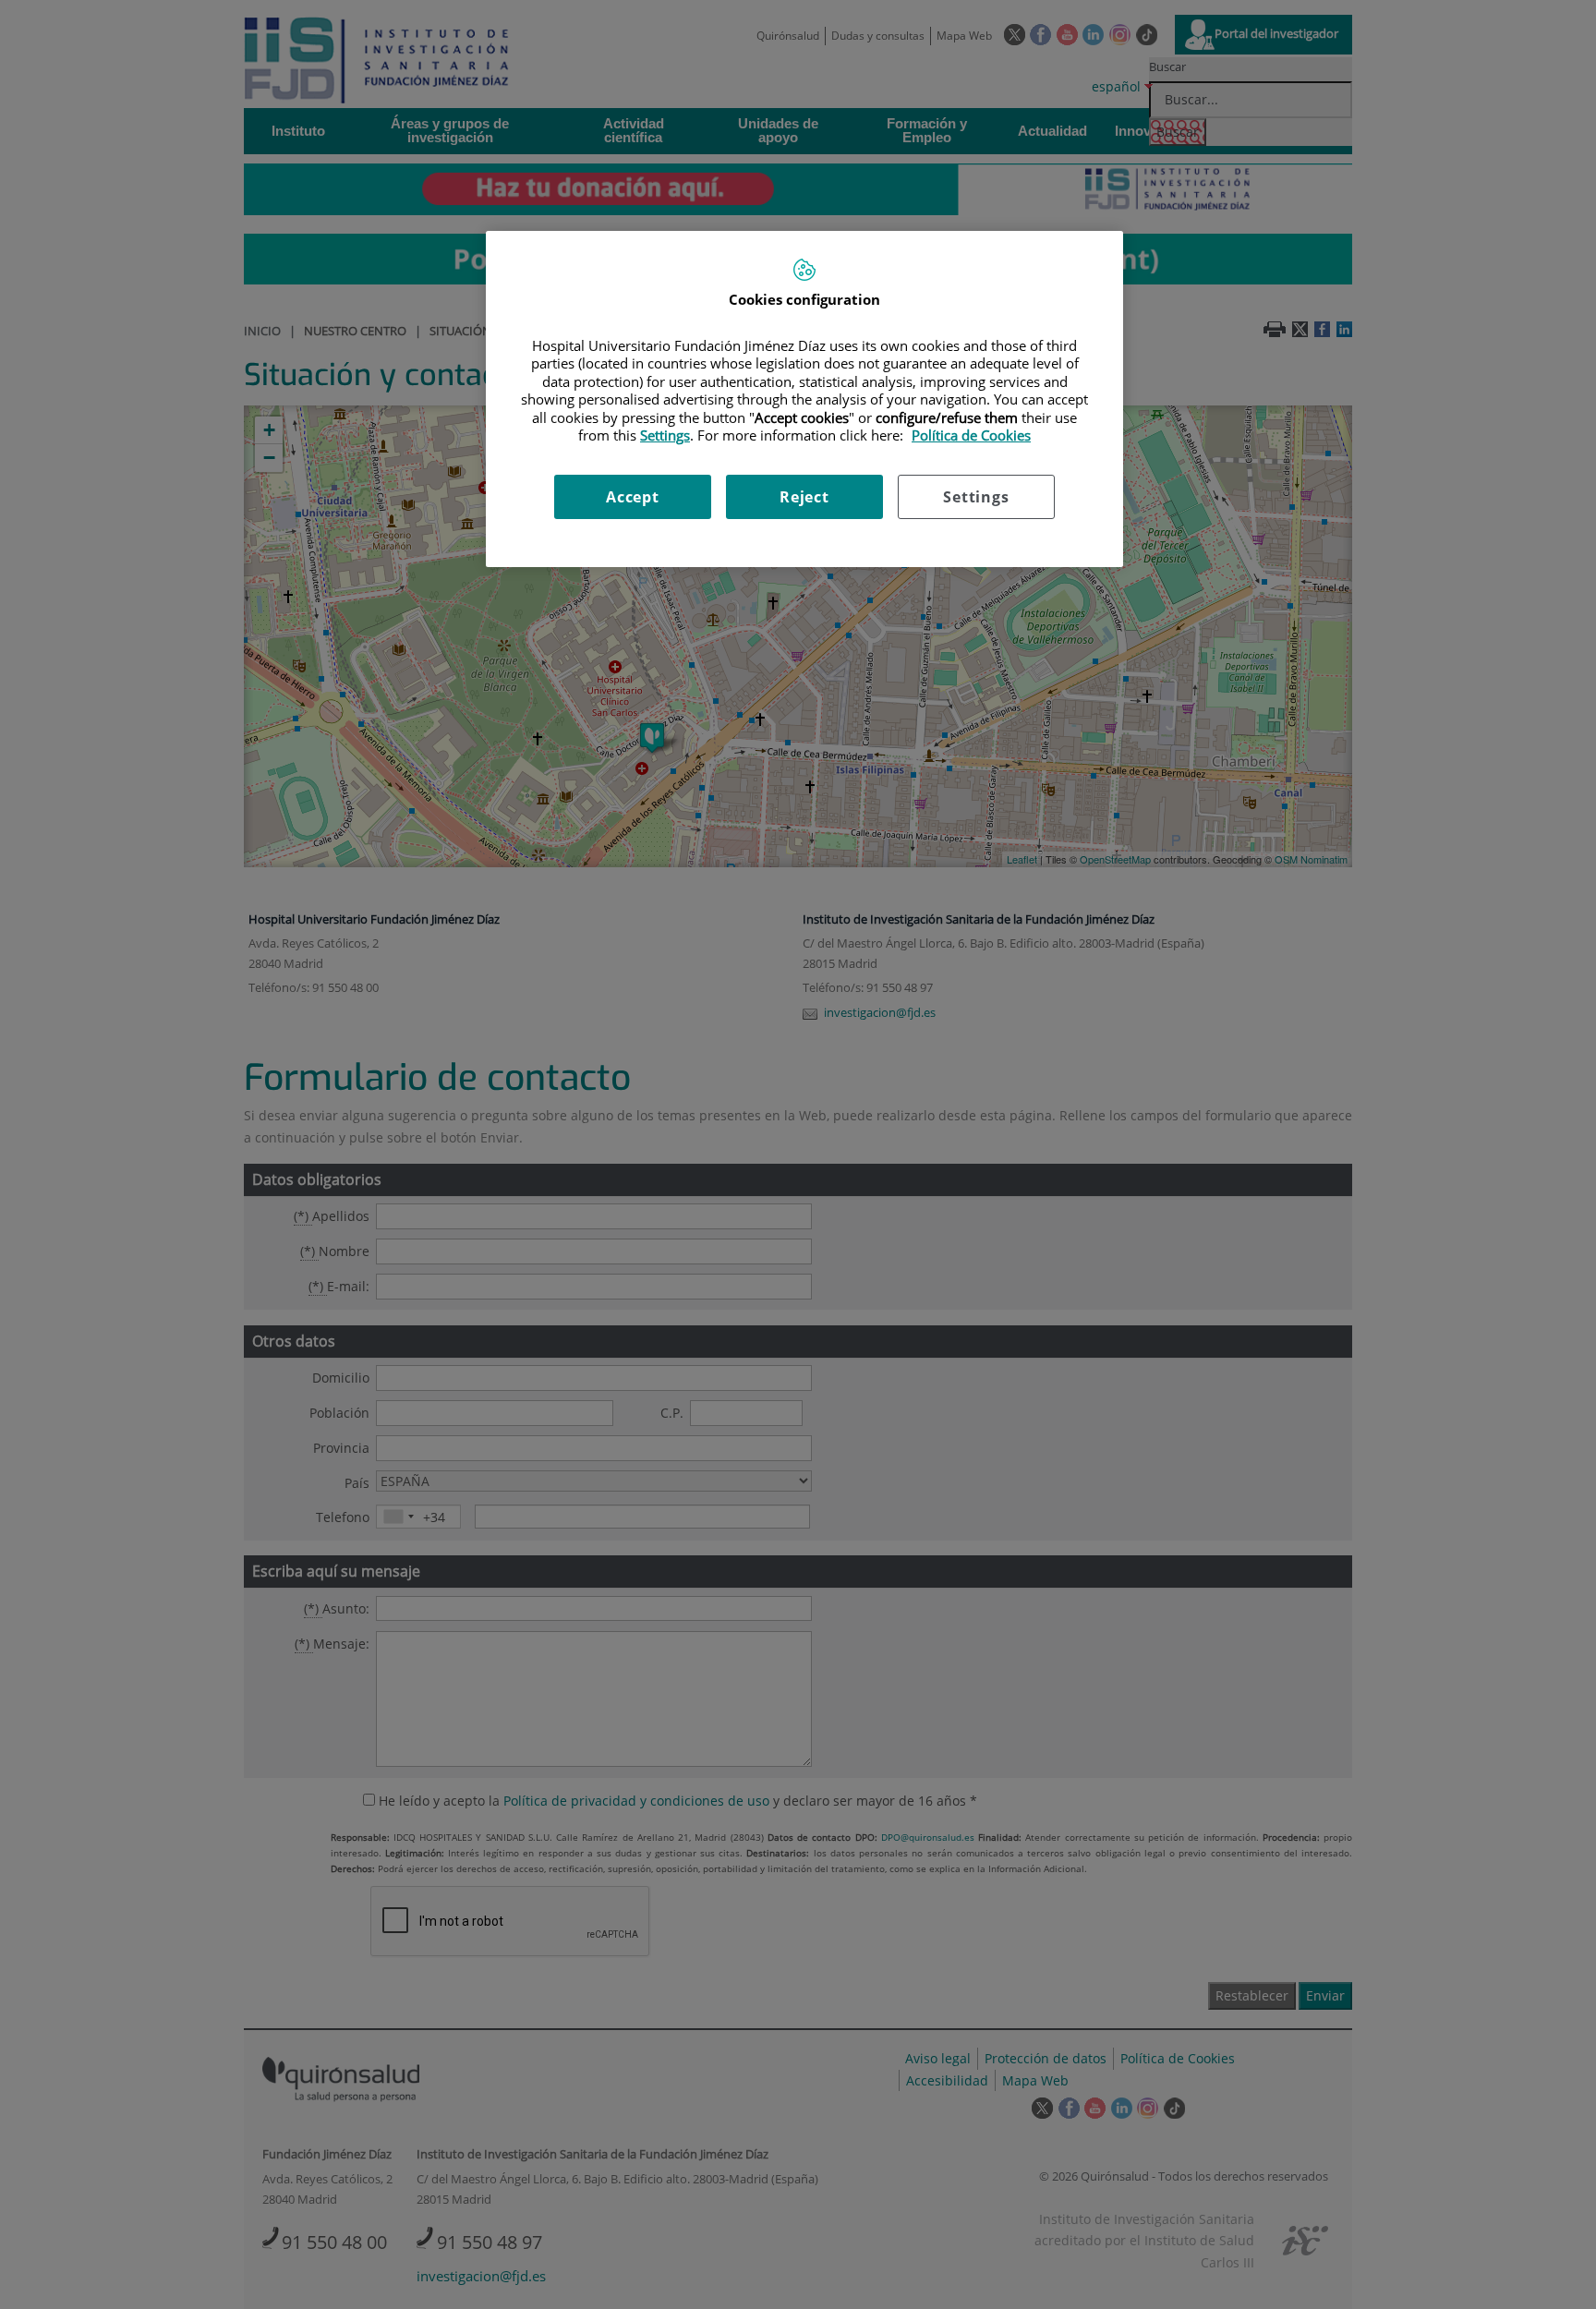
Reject (804, 497)
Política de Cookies (971, 435)
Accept (633, 497)
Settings (976, 497)
